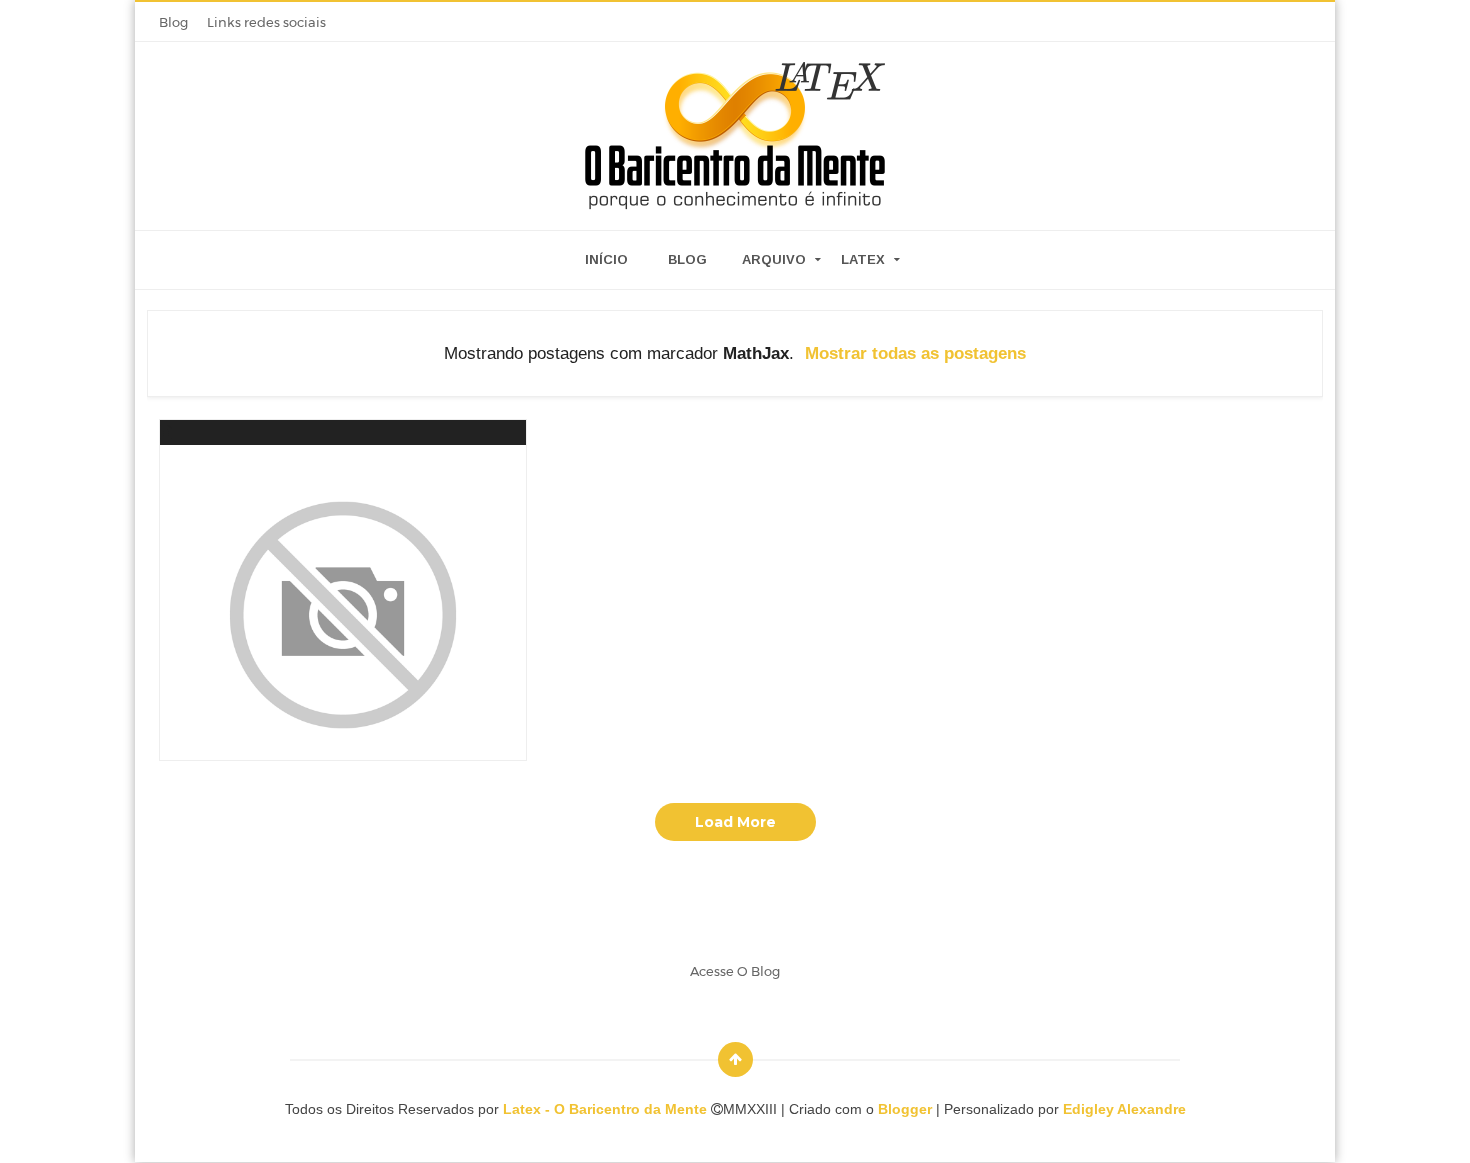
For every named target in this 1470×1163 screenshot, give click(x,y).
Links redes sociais (266, 22)
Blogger (905, 1109)
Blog (173, 22)
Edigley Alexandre (1124, 1109)
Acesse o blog (735, 971)
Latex (863, 259)
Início (606, 259)
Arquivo (774, 259)
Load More (735, 822)
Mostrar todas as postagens (915, 353)
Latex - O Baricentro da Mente (607, 1109)
